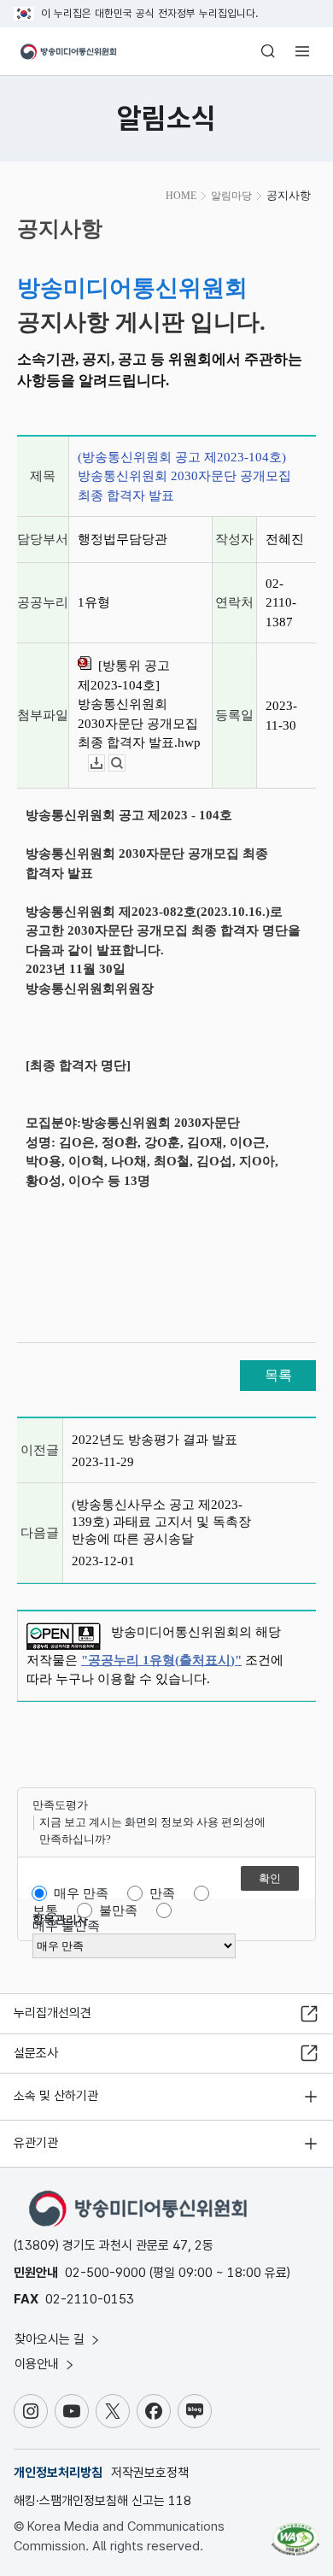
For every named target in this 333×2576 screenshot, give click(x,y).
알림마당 (231, 196)
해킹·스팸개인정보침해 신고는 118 (102, 2501)
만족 (162, 1893)
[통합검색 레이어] (268, 51)
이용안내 (38, 2364)
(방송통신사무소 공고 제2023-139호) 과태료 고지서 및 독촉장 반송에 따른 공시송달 (161, 1522)
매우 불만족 (66, 1926)
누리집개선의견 (53, 2013)
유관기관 (36, 2143)
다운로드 (105, 763)
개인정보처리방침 (58, 2473)
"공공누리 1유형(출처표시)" (161, 1660)
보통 (45, 1910)
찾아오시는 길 (51, 2339)
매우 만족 (81, 1893)
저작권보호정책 (150, 2473)
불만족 (118, 1910)
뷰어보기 (125, 763)
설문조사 (36, 2053)
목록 (278, 1375)
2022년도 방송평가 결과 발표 (155, 1440)
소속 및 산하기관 (56, 2096)
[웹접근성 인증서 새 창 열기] (295, 2532)
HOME (181, 196)
